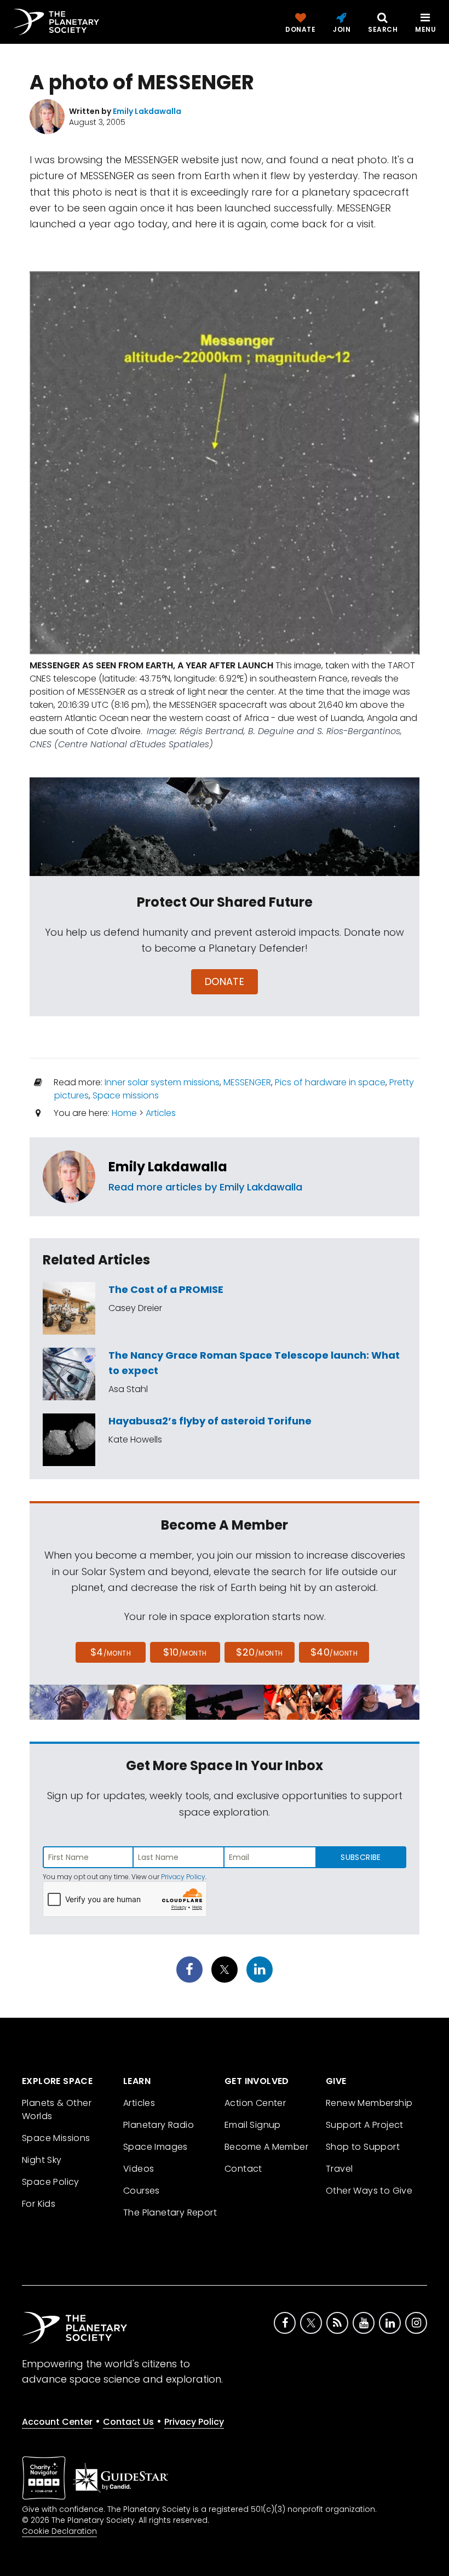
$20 (259, 1652)
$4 (111, 1652)
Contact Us (128, 2422)
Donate (225, 981)
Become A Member (266, 2147)
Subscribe (361, 1857)
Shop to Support (363, 2147)
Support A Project (365, 2125)
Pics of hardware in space (330, 1082)
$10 (185, 1652)
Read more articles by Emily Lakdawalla (205, 1187)
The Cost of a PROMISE (166, 1289)
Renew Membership (369, 2103)
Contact (243, 2169)
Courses (142, 2191)
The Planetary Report (170, 2213)
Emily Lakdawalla (168, 1167)
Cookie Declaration (59, 2531)
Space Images (156, 2147)
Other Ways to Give (369, 2191)
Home (124, 1113)
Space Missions (56, 2138)
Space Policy (51, 2182)
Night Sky (42, 2160)
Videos (139, 2169)
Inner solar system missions (162, 1082)
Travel (339, 2169)
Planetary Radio (159, 2125)
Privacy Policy (183, 1877)
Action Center (255, 2103)
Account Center (57, 2422)
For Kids (39, 2204)
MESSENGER (247, 1082)
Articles (161, 1113)
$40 (334, 1652)
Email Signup (253, 2125)
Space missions (126, 1095)
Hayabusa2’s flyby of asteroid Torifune (210, 1421)
